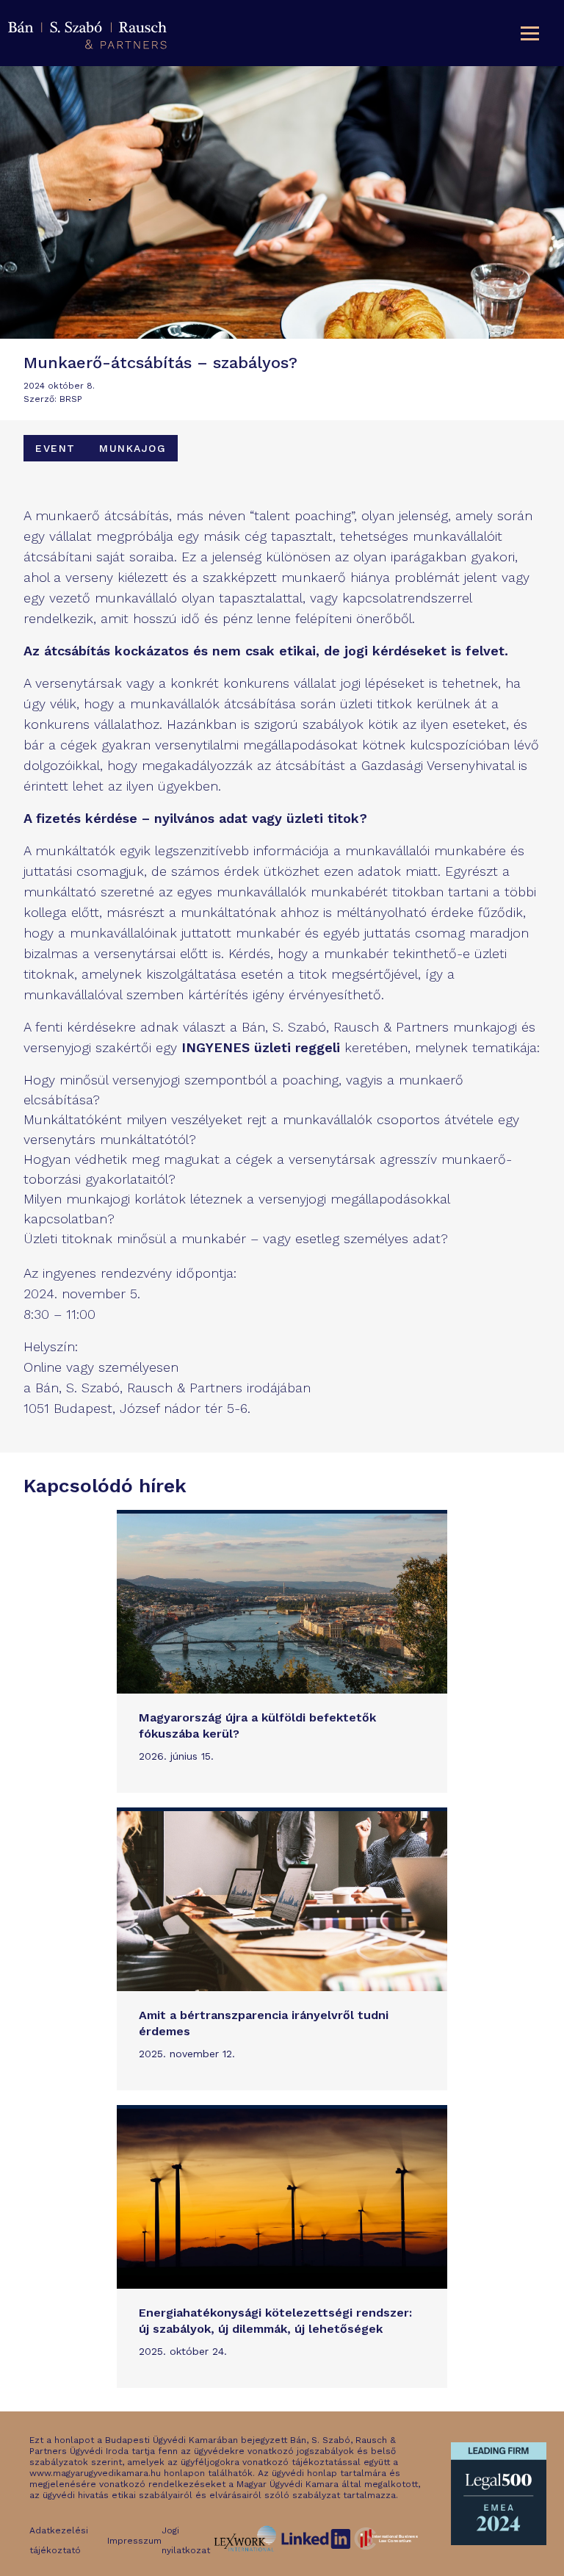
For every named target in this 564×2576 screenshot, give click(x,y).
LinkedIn (299, 2528)
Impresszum (134, 2541)
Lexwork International (238, 2534)
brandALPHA (378, 2528)
